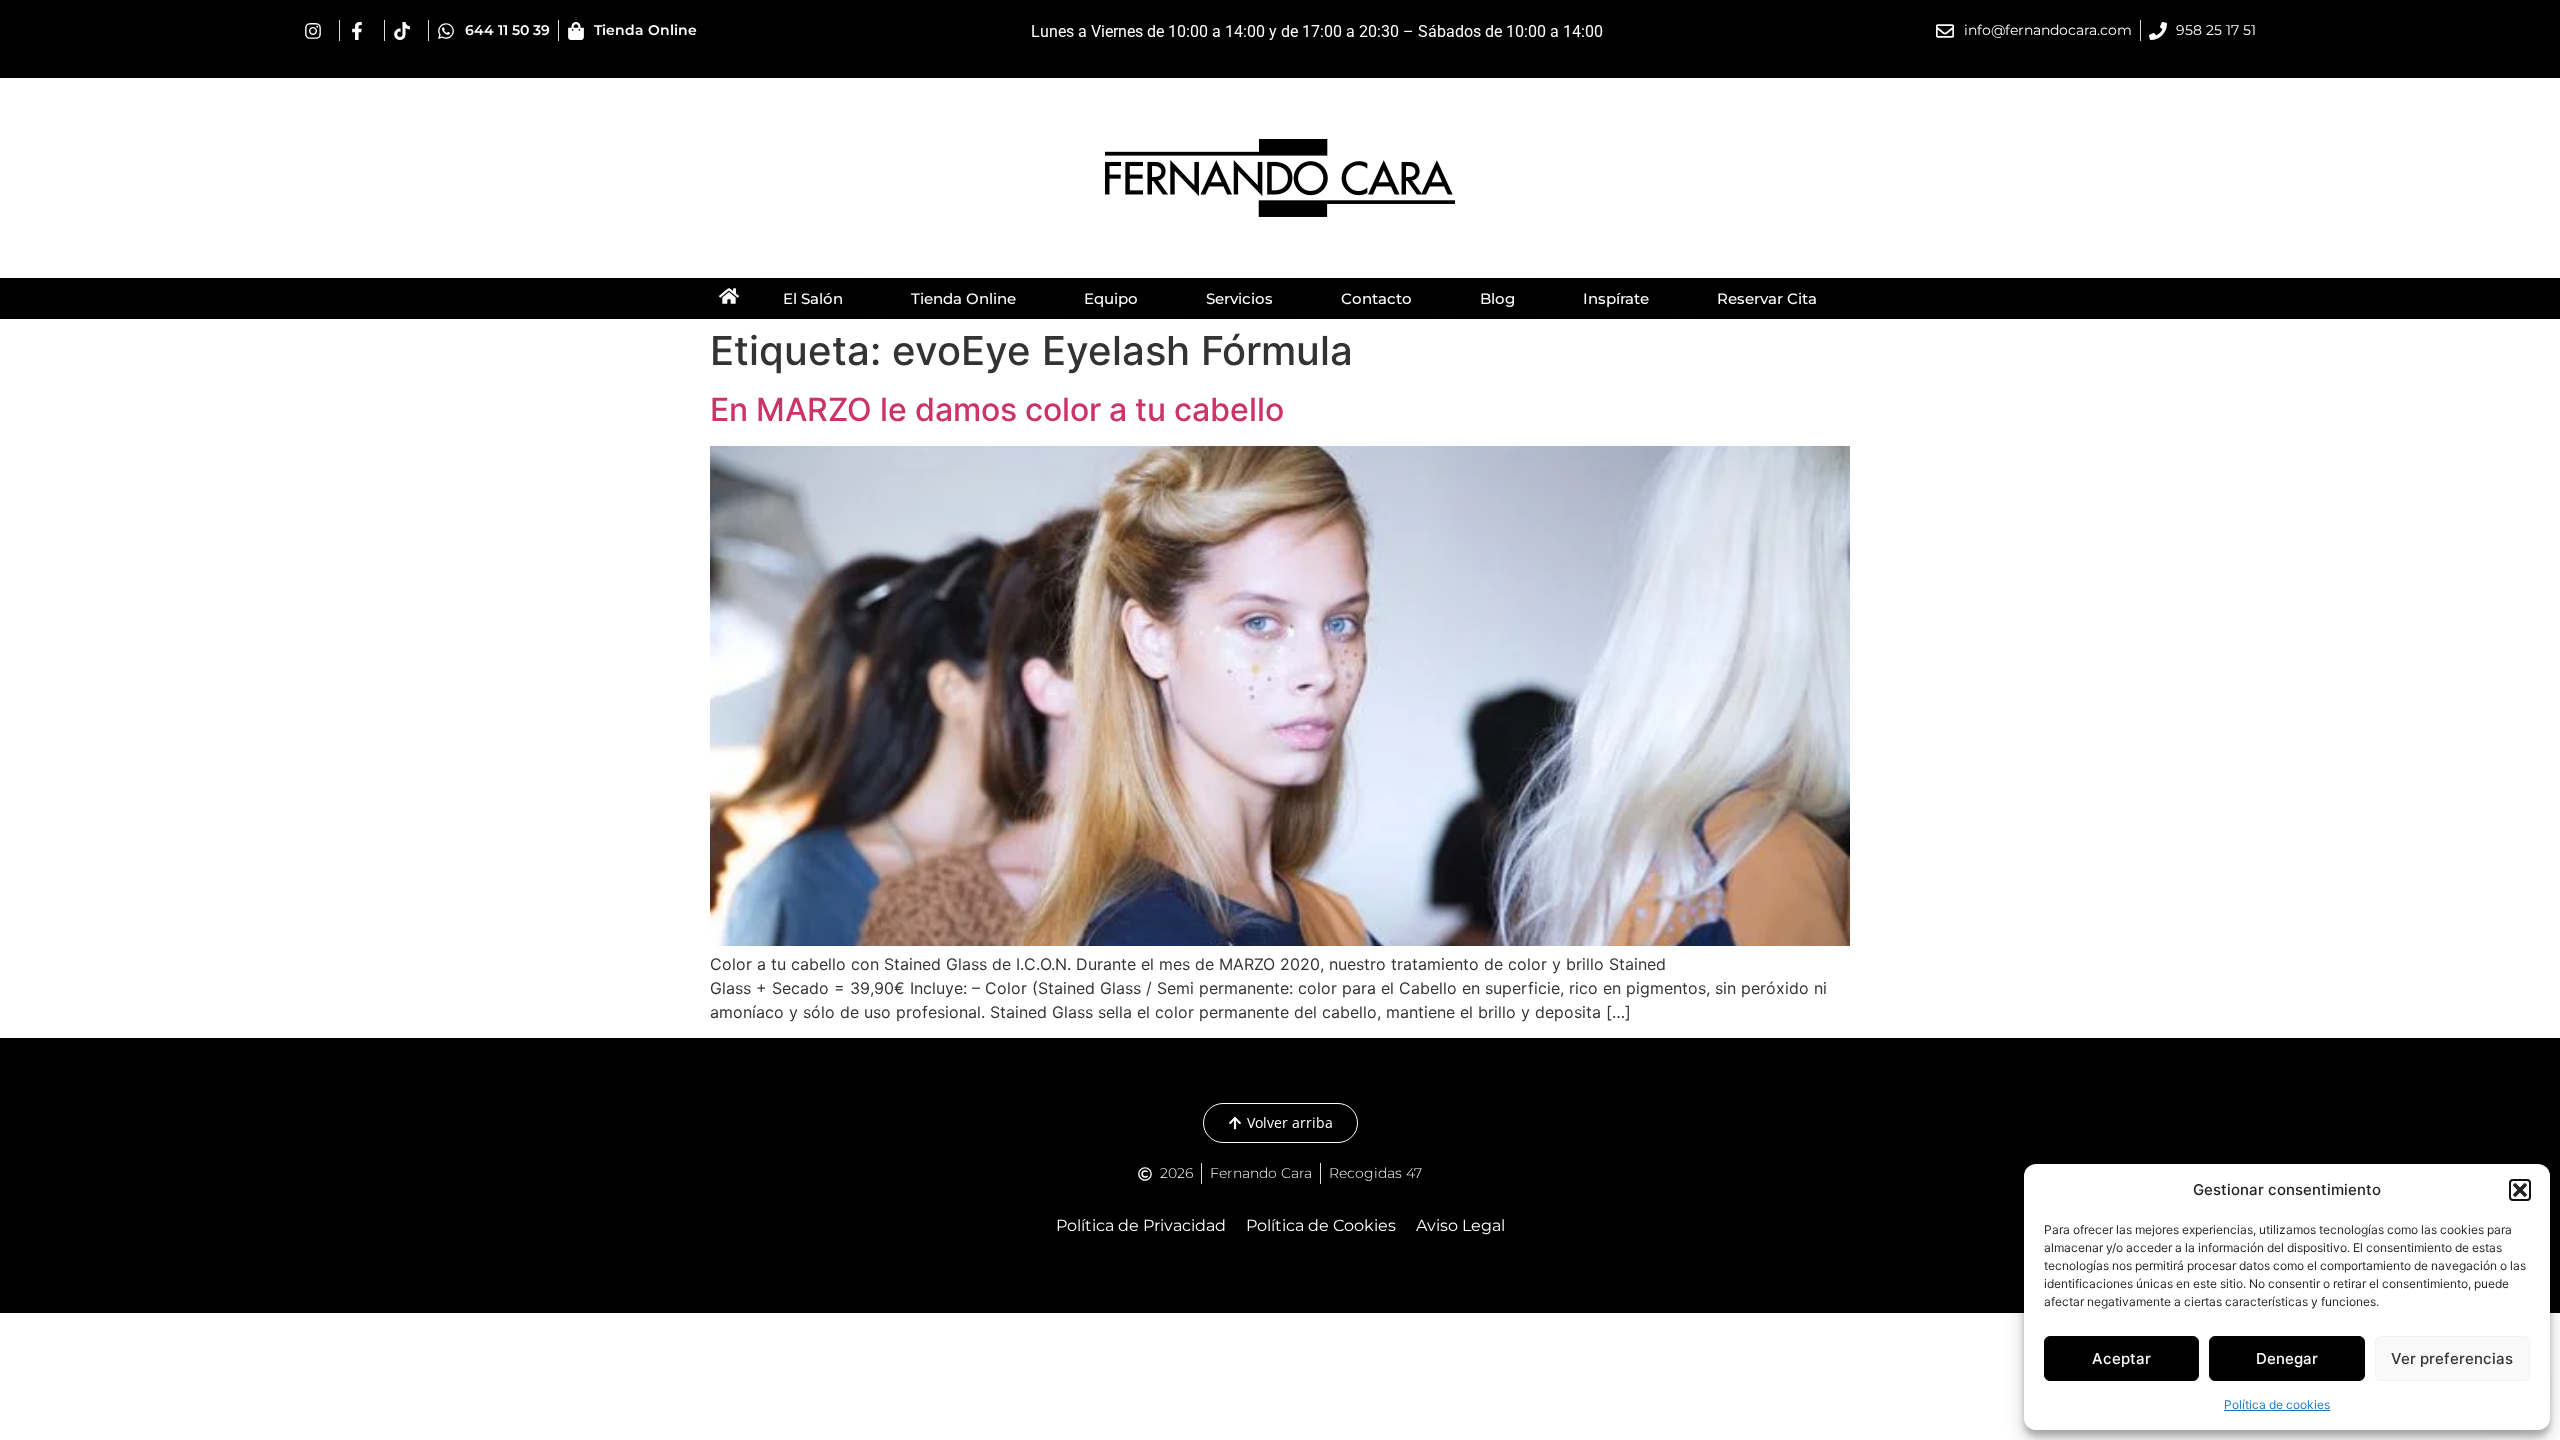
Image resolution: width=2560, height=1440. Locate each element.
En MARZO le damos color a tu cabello (997, 409)
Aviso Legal (1460, 1225)
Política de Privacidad (1141, 1225)
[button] (2520, 1190)
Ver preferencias (2452, 1358)
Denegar (2287, 1358)
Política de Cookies (1321, 1225)
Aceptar (2121, 1358)
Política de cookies (2277, 1404)
